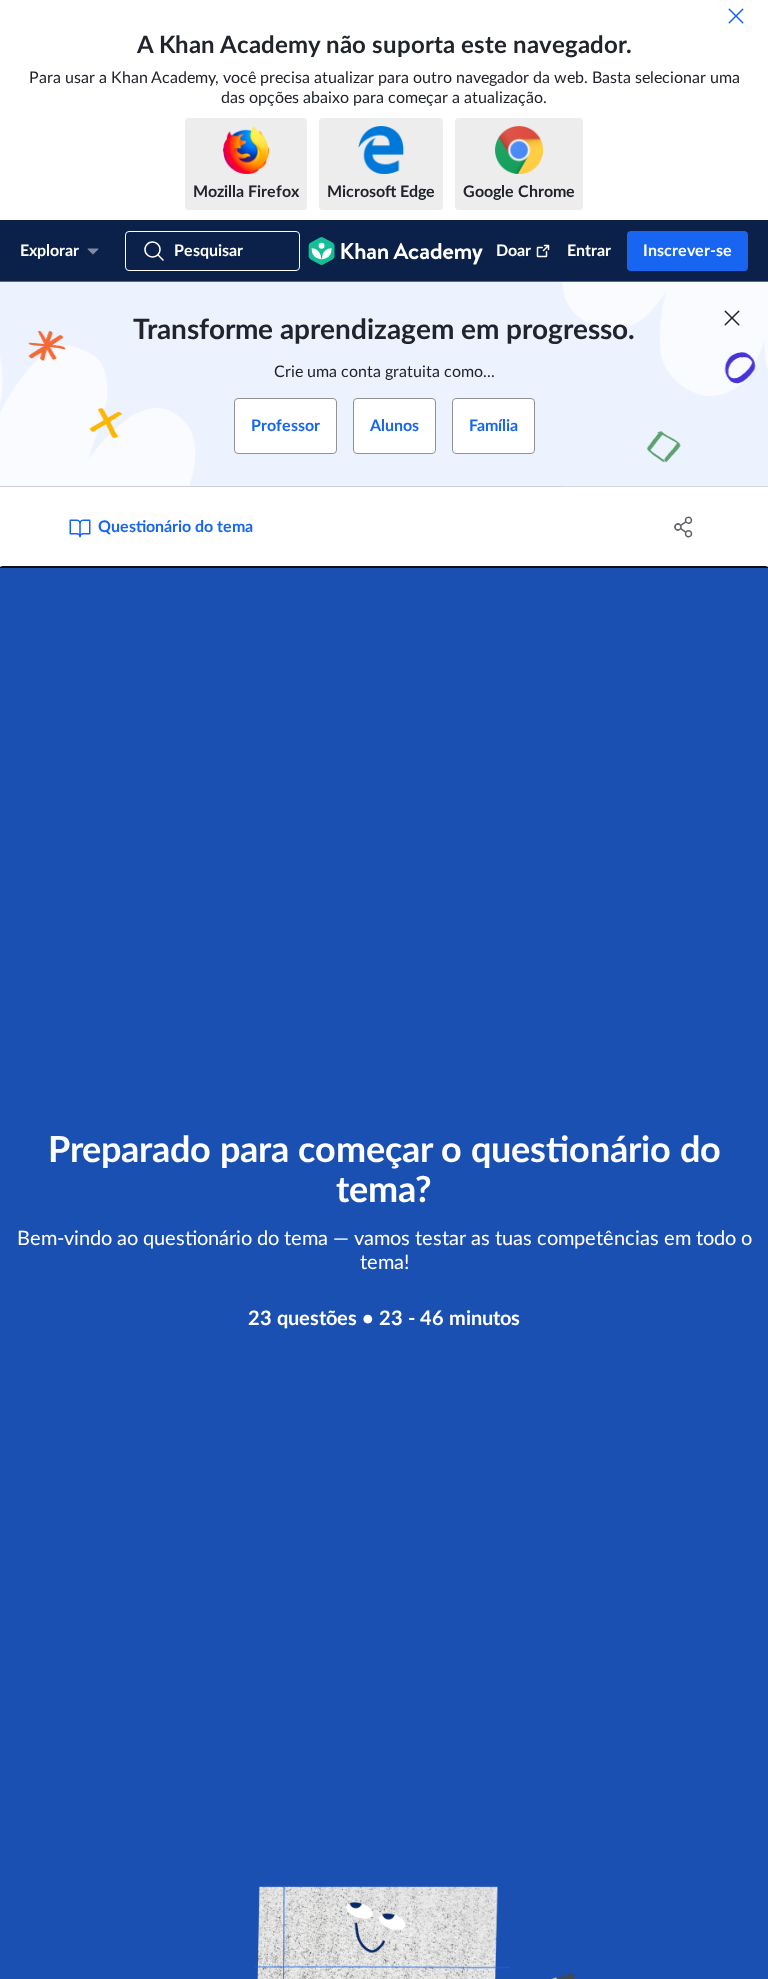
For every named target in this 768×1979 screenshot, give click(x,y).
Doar (513, 251)
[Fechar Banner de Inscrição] (732, 318)
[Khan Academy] (395, 251)
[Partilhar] (684, 527)
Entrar (589, 251)
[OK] (736, 16)
